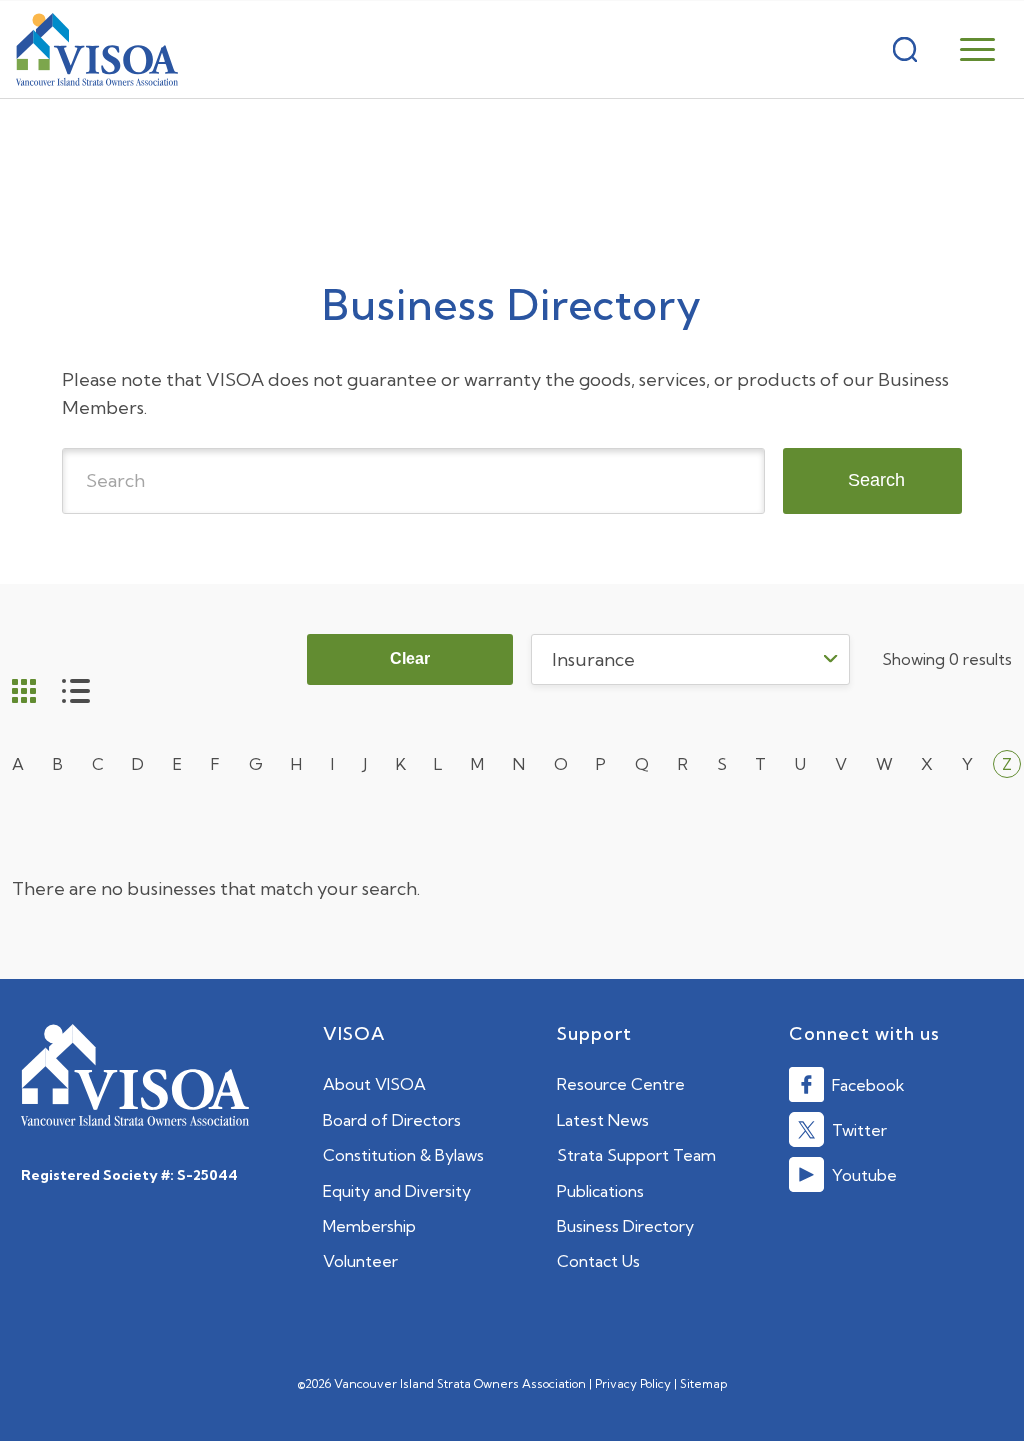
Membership (369, 1226)
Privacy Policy (633, 1383)
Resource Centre (621, 1084)
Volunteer (360, 1261)
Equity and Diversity (397, 1191)
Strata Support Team (636, 1155)
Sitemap (703, 1383)
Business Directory (625, 1226)
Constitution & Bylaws (403, 1155)
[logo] (97, 49)
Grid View (24, 692)
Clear (410, 658)
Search (876, 480)
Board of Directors (392, 1120)
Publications (600, 1191)
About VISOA (374, 1084)
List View (76, 692)
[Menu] (977, 50)
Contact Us (598, 1261)
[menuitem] (962, 50)
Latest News (603, 1120)
